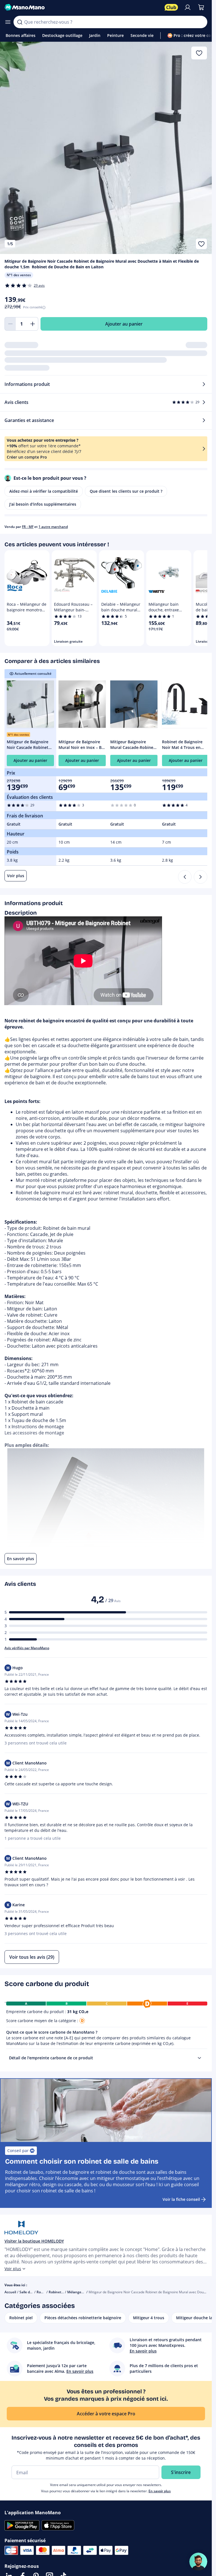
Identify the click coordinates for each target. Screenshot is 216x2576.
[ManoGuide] (198, 2562)
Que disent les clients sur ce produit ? (126, 491)
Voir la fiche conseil (181, 2199)
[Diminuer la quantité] (10, 324)
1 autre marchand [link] (53, 527)
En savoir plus (160, 2491)
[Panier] (201, 7)
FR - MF (28, 527)
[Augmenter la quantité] (33, 324)
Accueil (10, 2292)
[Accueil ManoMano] (82, 7)
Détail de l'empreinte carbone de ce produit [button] (51, 2058)
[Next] (201, 877)
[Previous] (185, 877)
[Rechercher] (20, 22)
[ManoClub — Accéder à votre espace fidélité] (171, 7)
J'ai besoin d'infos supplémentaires (43, 504)
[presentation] (199, 2058)
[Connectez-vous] (188, 7)
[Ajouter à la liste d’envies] (201, 244)
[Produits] (8, 22)
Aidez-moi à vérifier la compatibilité (44, 491)
